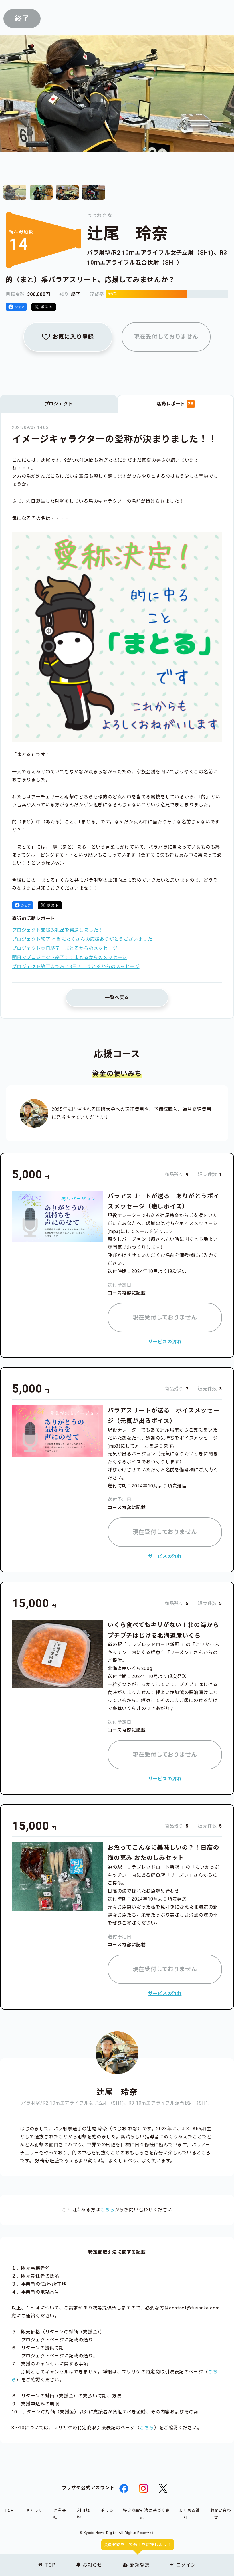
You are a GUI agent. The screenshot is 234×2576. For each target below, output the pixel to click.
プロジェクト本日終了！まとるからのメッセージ (65, 948)
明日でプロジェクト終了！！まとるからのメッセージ (69, 957)
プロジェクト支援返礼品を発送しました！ (58, 930)
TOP (50, 2565)
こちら (107, 2210)
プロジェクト (59, 404)
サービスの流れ (165, 1342)
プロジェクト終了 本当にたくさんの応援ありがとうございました (82, 939)
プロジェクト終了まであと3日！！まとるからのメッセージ (76, 967)
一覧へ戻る (117, 997)
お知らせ (92, 2565)
